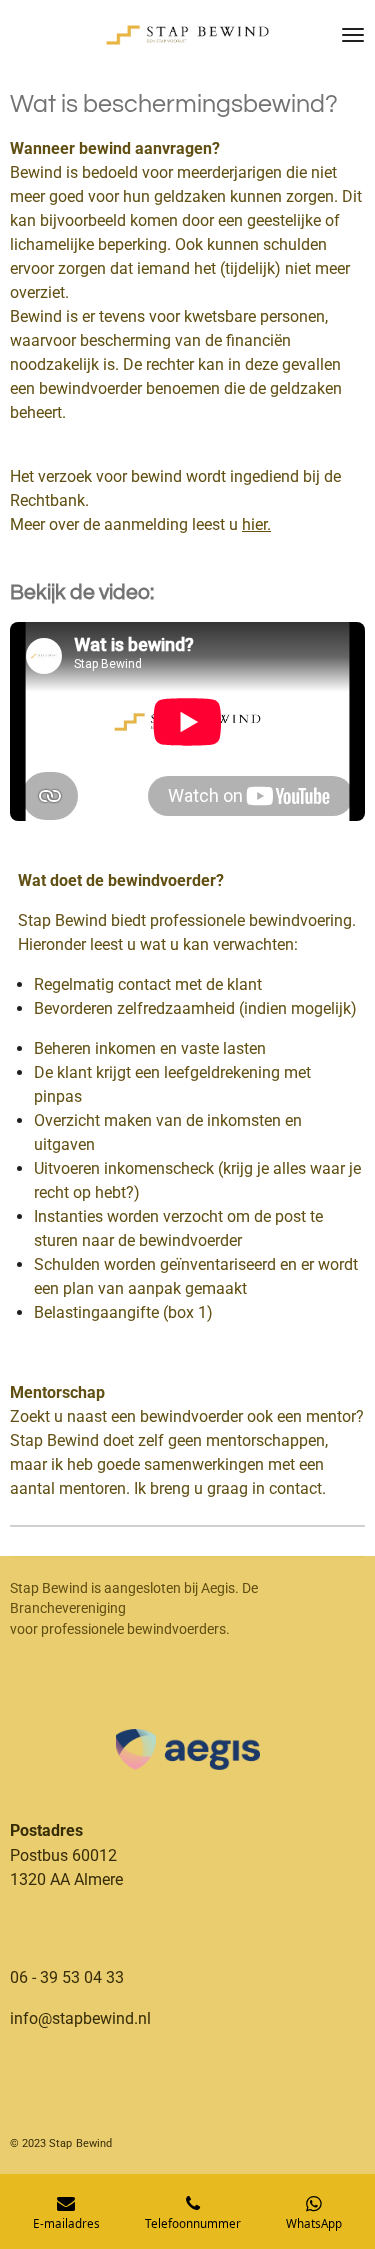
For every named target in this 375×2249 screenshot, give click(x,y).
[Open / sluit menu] (353, 35)
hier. (256, 524)
